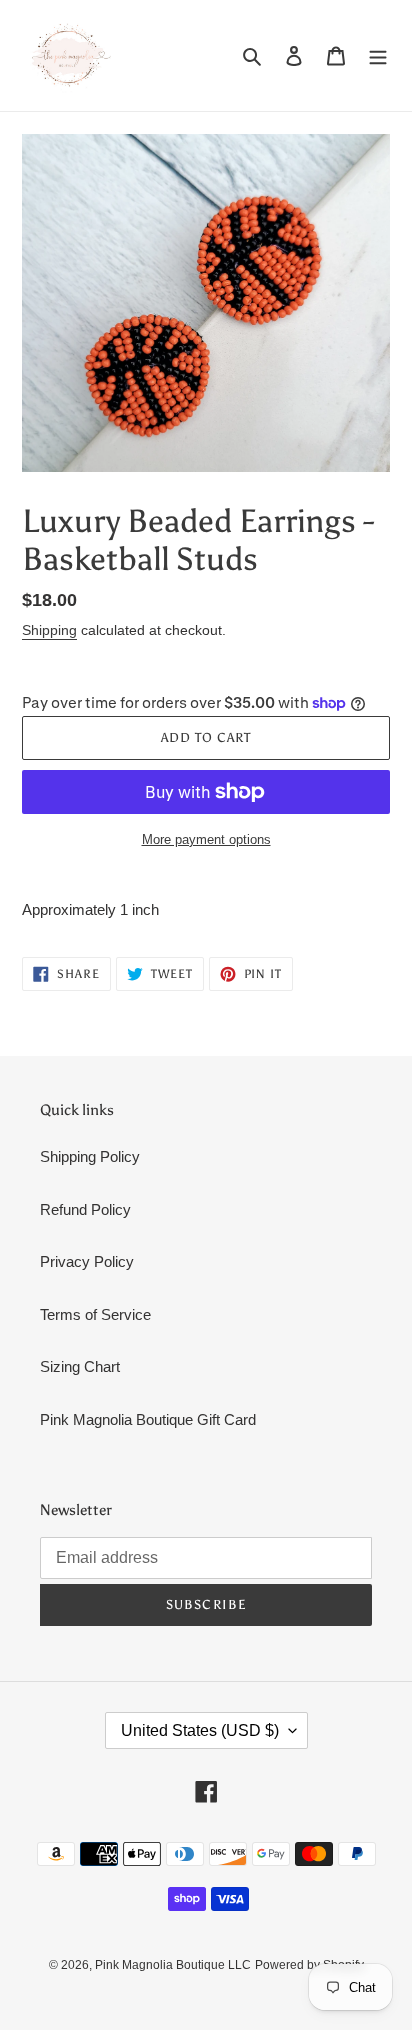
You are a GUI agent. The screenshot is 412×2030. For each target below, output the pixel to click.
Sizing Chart (80, 1366)
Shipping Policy (90, 1156)
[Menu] (378, 55)
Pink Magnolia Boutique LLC (173, 1965)
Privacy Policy (87, 1261)
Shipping (49, 630)
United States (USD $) (200, 1730)
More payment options (206, 839)
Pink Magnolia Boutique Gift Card (148, 1419)
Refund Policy (85, 1209)
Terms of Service (95, 1314)
